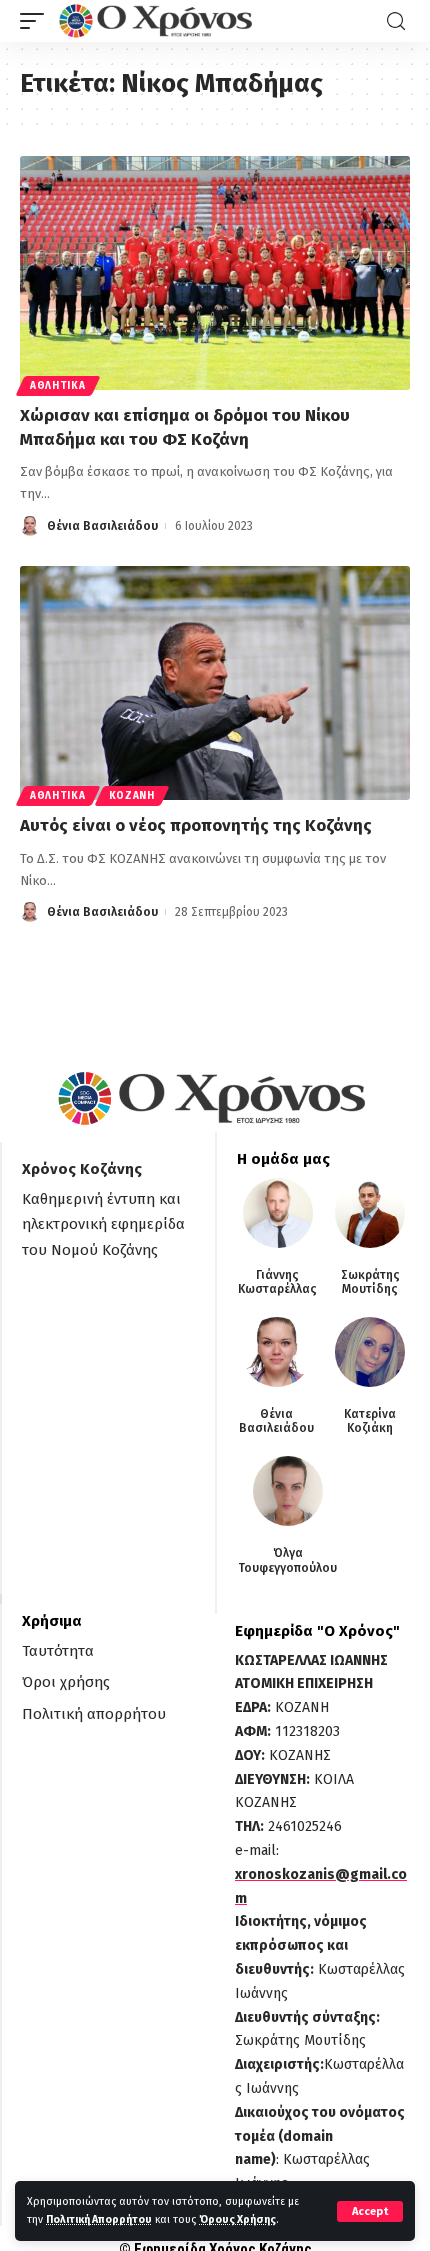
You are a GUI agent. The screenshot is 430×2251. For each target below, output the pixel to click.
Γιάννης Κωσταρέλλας (277, 1282)
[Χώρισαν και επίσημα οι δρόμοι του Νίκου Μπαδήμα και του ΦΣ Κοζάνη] (215, 273)
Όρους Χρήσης (237, 2219)
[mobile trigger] (37, 21)
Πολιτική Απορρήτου (99, 2219)
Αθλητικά (58, 386)
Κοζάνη (132, 796)
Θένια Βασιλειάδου (102, 526)
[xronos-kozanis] (158, 21)
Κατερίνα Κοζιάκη (370, 1421)
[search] (396, 21)
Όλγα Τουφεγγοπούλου (287, 1560)
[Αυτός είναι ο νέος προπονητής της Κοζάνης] (215, 683)
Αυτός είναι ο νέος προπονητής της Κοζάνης (196, 825)
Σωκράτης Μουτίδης (370, 1282)
